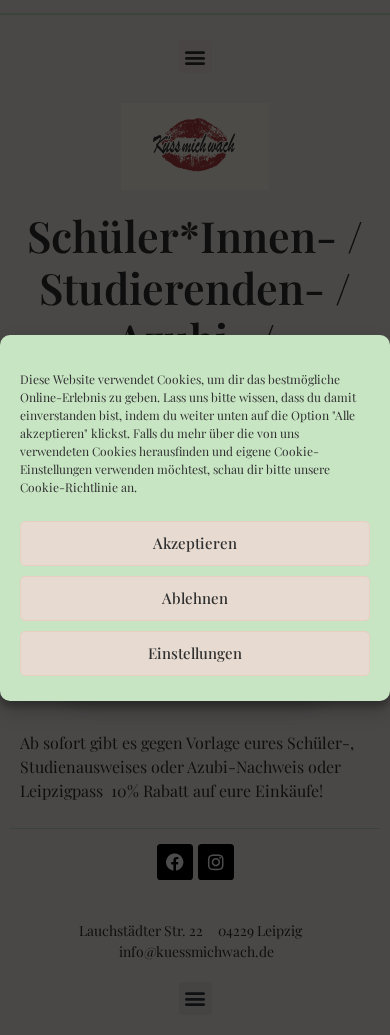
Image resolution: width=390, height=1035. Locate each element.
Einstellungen (195, 653)
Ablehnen (195, 598)
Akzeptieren (195, 543)
